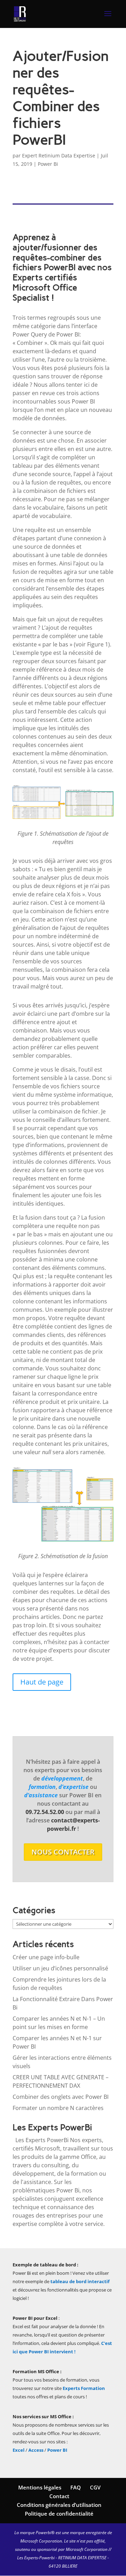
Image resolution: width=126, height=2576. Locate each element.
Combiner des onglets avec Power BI (61, 2097)
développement (62, 1778)
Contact (59, 2496)
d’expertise (73, 1787)
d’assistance (41, 1795)
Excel (19, 2450)
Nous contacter (63, 1852)
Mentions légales (40, 2487)
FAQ (76, 2487)
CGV (95, 2487)
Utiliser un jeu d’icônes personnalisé (60, 1968)
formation (42, 1787)
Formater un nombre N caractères (58, 2108)
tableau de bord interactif (80, 2281)
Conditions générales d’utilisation (59, 2505)
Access (36, 2450)
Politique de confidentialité (59, 2514)
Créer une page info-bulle (46, 1957)
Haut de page (42, 1682)
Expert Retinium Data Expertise (59, 156)
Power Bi (48, 164)
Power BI (57, 2450)
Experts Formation (84, 2388)
